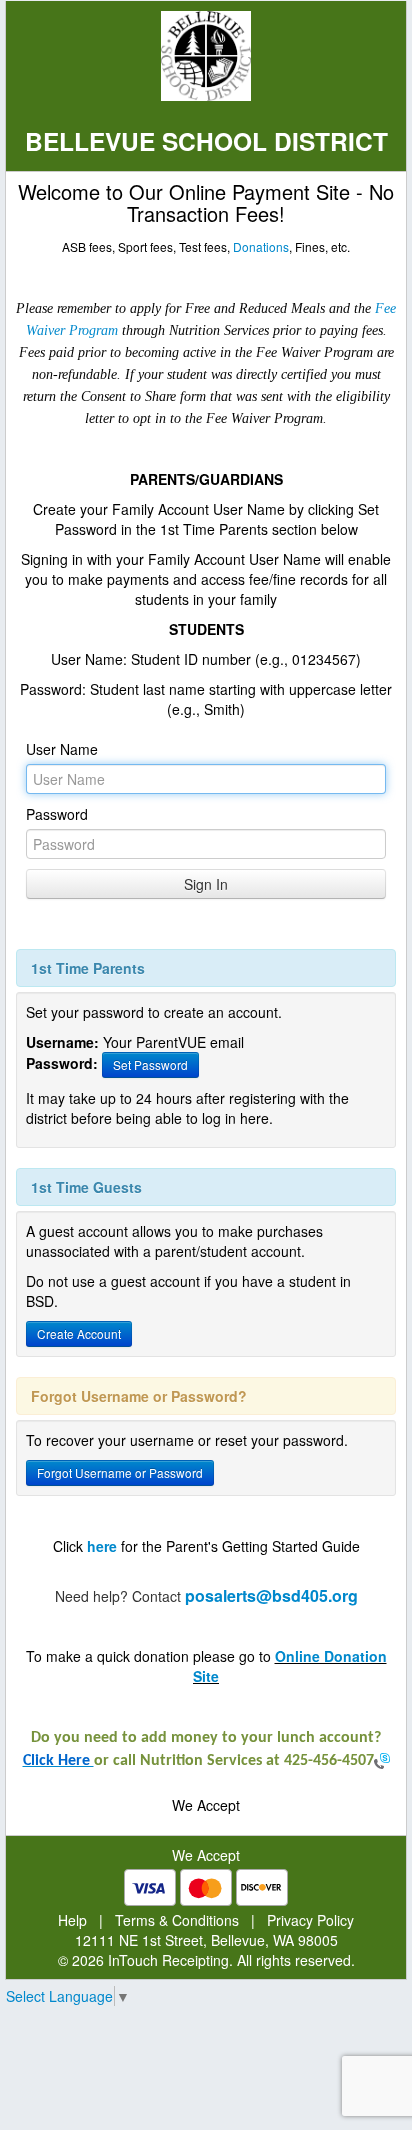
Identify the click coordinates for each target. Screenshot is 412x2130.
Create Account (79, 1333)
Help (72, 1920)
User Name (62, 749)
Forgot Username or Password (120, 1472)
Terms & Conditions (177, 1920)
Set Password (150, 1064)
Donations (261, 246)
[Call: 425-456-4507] (382, 1761)
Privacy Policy (310, 1920)
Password (57, 814)
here (102, 1546)
